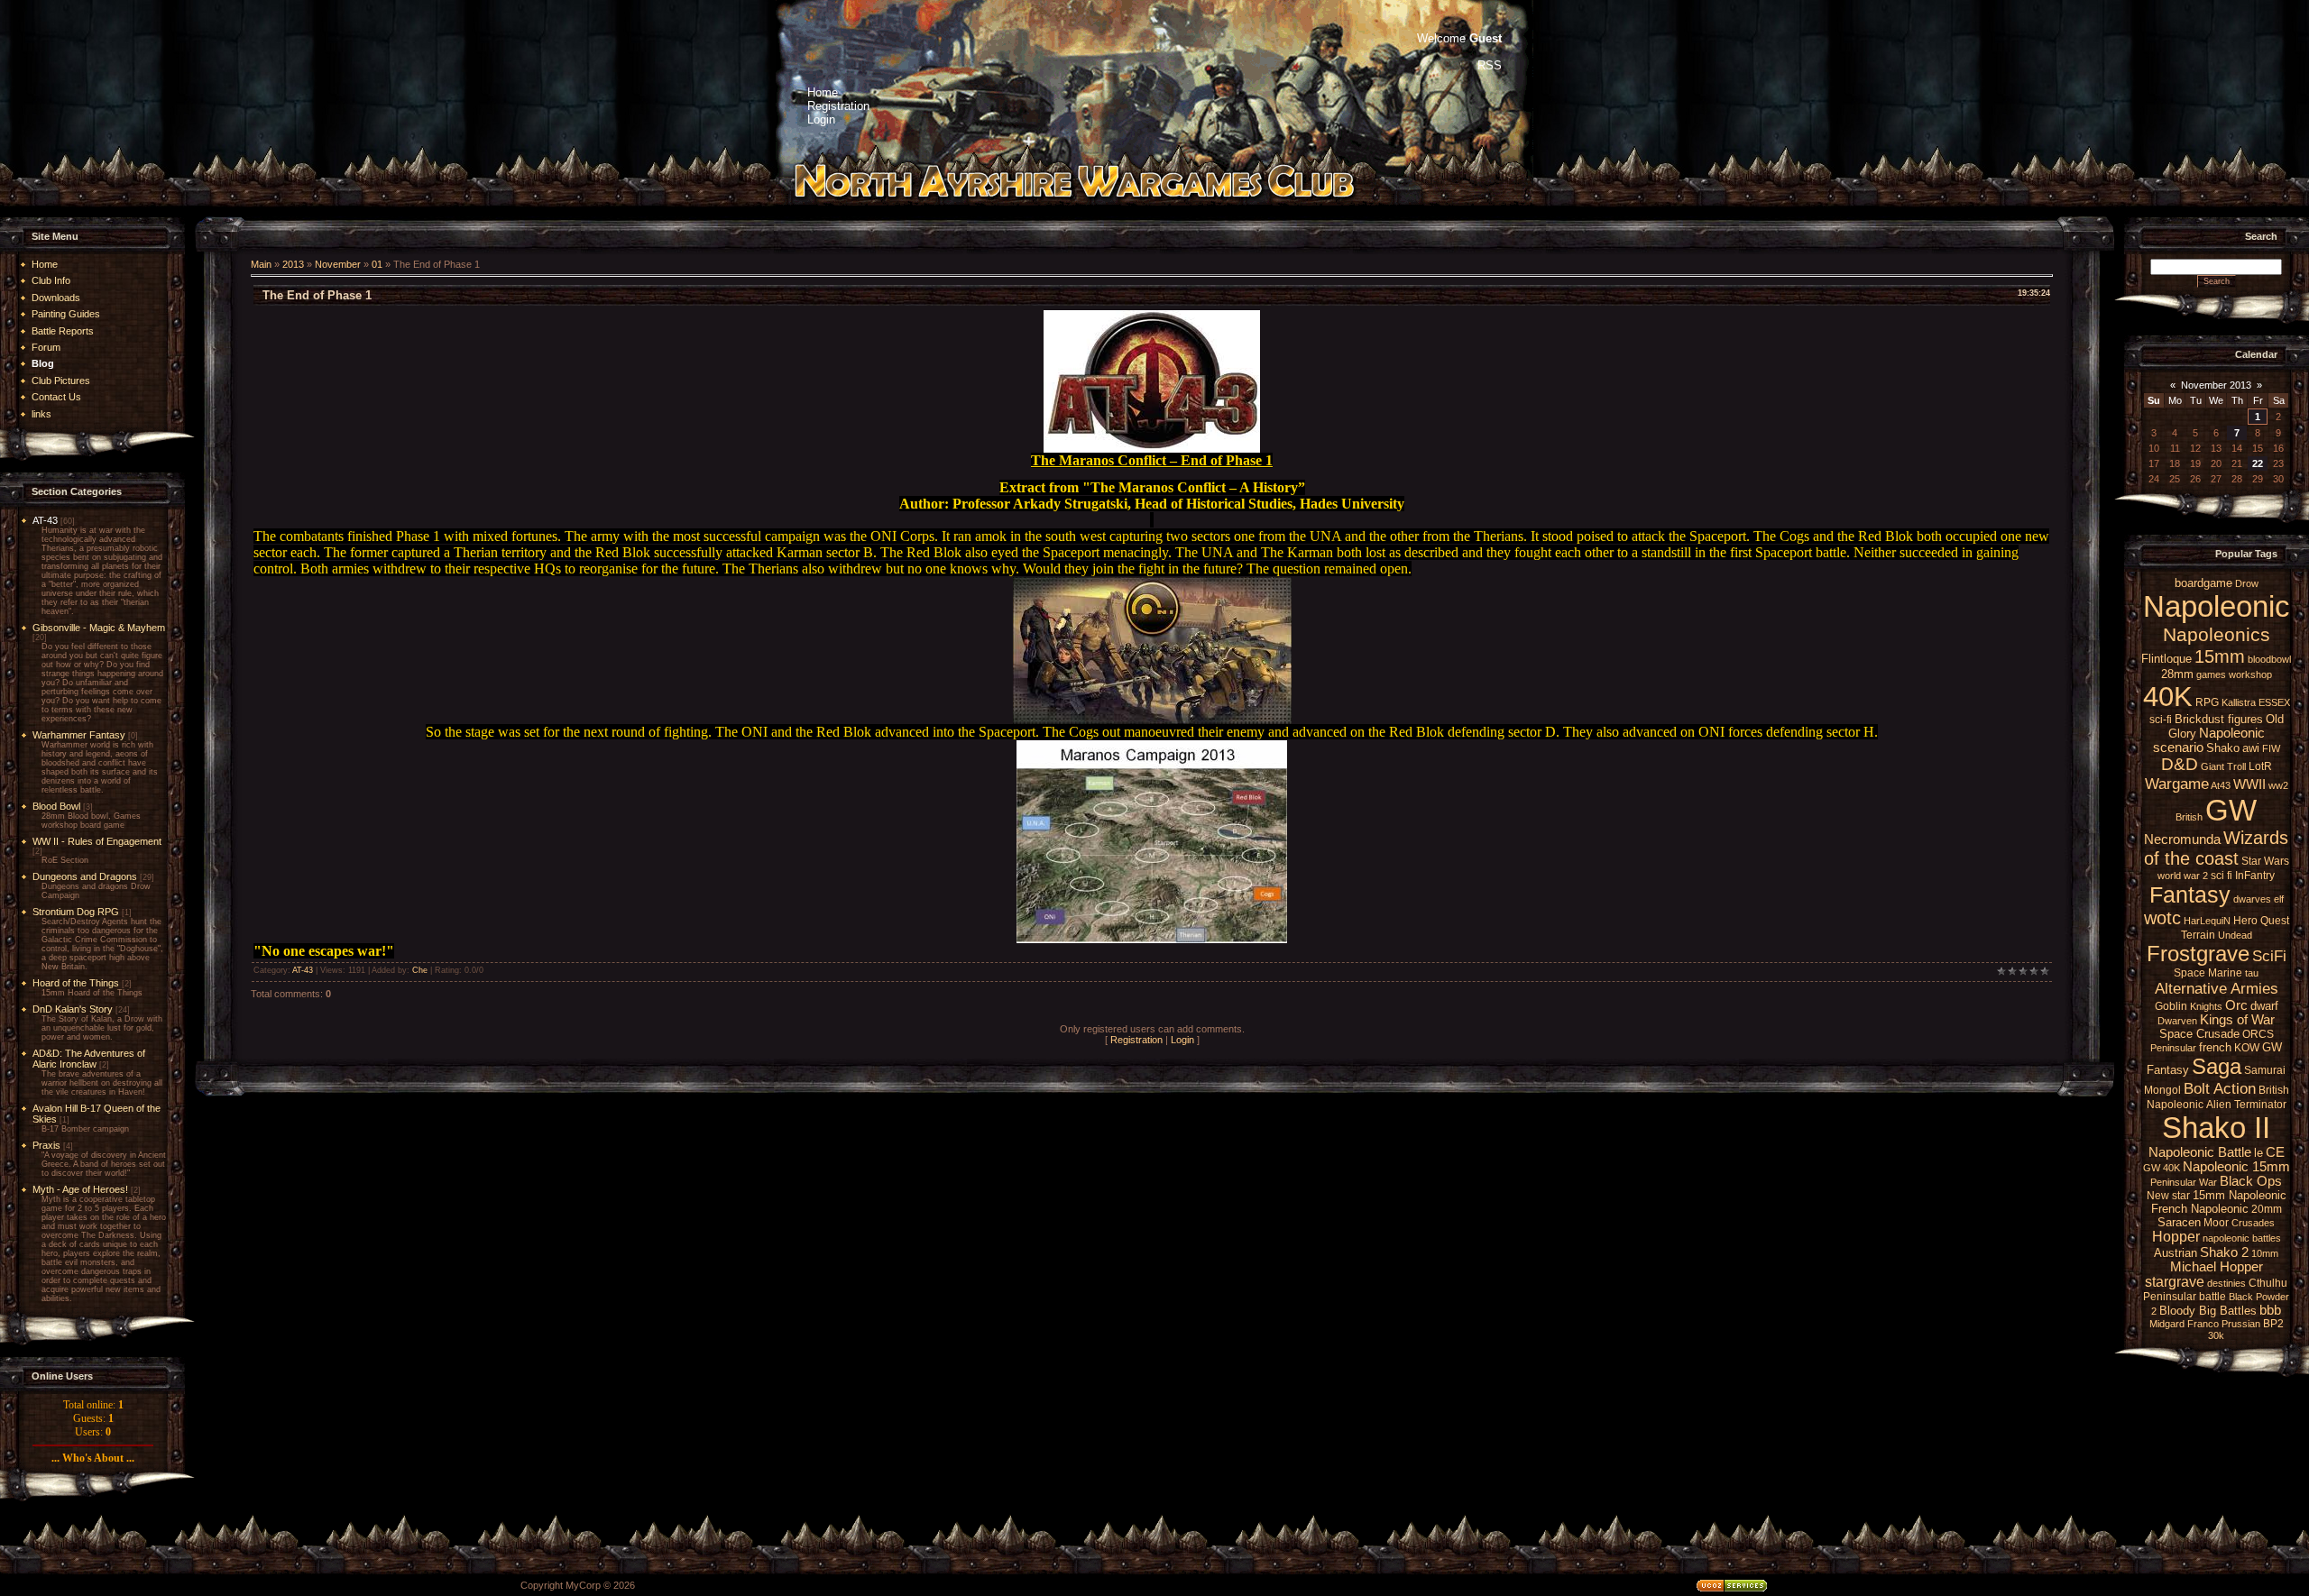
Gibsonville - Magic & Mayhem (99, 628)
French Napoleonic (2200, 1209)
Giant (2212, 766)
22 (2258, 463)
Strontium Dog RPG (76, 912)
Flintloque (2166, 659)
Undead (2235, 935)
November (338, 264)
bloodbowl (2269, 659)
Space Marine (2208, 973)
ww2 (2278, 785)
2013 (293, 264)
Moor (2216, 1223)
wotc (2162, 918)
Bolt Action (2220, 1088)
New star (2168, 1196)
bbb (2270, 1310)
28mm (2177, 674)
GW (2231, 810)
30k (2216, 1335)
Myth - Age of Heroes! (80, 1189)
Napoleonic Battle (2200, 1152)
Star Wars (2265, 861)
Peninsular (2173, 1048)
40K (2168, 696)
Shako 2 (2224, 1252)
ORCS (2258, 1034)
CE (2275, 1152)
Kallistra (2239, 702)
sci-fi (2161, 720)
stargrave (2175, 1282)
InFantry (2255, 876)
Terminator (2260, 1105)
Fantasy (2190, 894)
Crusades (2253, 1223)
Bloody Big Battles (2208, 1311)
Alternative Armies (2217, 988)
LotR (2260, 766)
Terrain (2198, 935)
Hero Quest (2261, 921)
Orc (2236, 1005)
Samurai (2265, 1070)
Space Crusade (2199, 1034)
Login (1182, 1040)
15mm (2220, 656)
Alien (2219, 1105)
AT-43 (45, 520)
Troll (2236, 766)
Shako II (2216, 1128)
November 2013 (2216, 385)
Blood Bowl (56, 806)
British (2189, 817)
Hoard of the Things (76, 983)
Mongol (2162, 1090)
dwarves (2252, 899)
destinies (2226, 1283)
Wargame (2177, 784)
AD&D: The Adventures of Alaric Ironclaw (89, 1059)
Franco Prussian (2224, 1324)
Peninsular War (2184, 1182)
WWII (2249, 784)
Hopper (2176, 1237)
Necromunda (2182, 839)
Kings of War (2237, 1020)
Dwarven (2177, 1021)
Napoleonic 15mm (2236, 1167)
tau (2252, 973)
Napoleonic (2217, 606)
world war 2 (2183, 876)
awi (2251, 748)
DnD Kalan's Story (73, 1009)
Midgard (2167, 1324)
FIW (2271, 748)
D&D (2180, 764)
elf (2279, 899)
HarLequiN (2207, 921)
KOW (2247, 1048)
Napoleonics (2217, 635)
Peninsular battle (2185, 1297)
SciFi (2269, 956)
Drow (2247, 583)
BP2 (2273, 1324)
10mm (2265, 1253)
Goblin (2171, 1006)
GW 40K (2162, 1168)
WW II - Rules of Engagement (97, 841)
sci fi (2222, 876)
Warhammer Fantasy (79, 735)
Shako (2223, 748)
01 (377, 264)
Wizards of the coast (2217, 848)
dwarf (2264, 1006)
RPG (2207, 702)
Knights (2206, 1006)
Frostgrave (2198, 954)
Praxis (46, 1145)
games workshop (2234, 674)
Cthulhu (2268, 1283)
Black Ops (2251, 1181)
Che (420, 970)
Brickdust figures (2219, 719)
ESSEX (2274, 702)
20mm (2267, 1209)
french (2215, 1047)
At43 (2221, 785)
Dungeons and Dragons (85, 876)
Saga (2217, 1066)
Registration (1136, 1040)
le (2258, 1153)
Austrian (2176, 1253)
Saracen (2179, 1222)
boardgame (2203, 583)
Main (261, 264)
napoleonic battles (2242, 1238)
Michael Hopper (2217, 1267)
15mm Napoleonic (2240, 1195)
